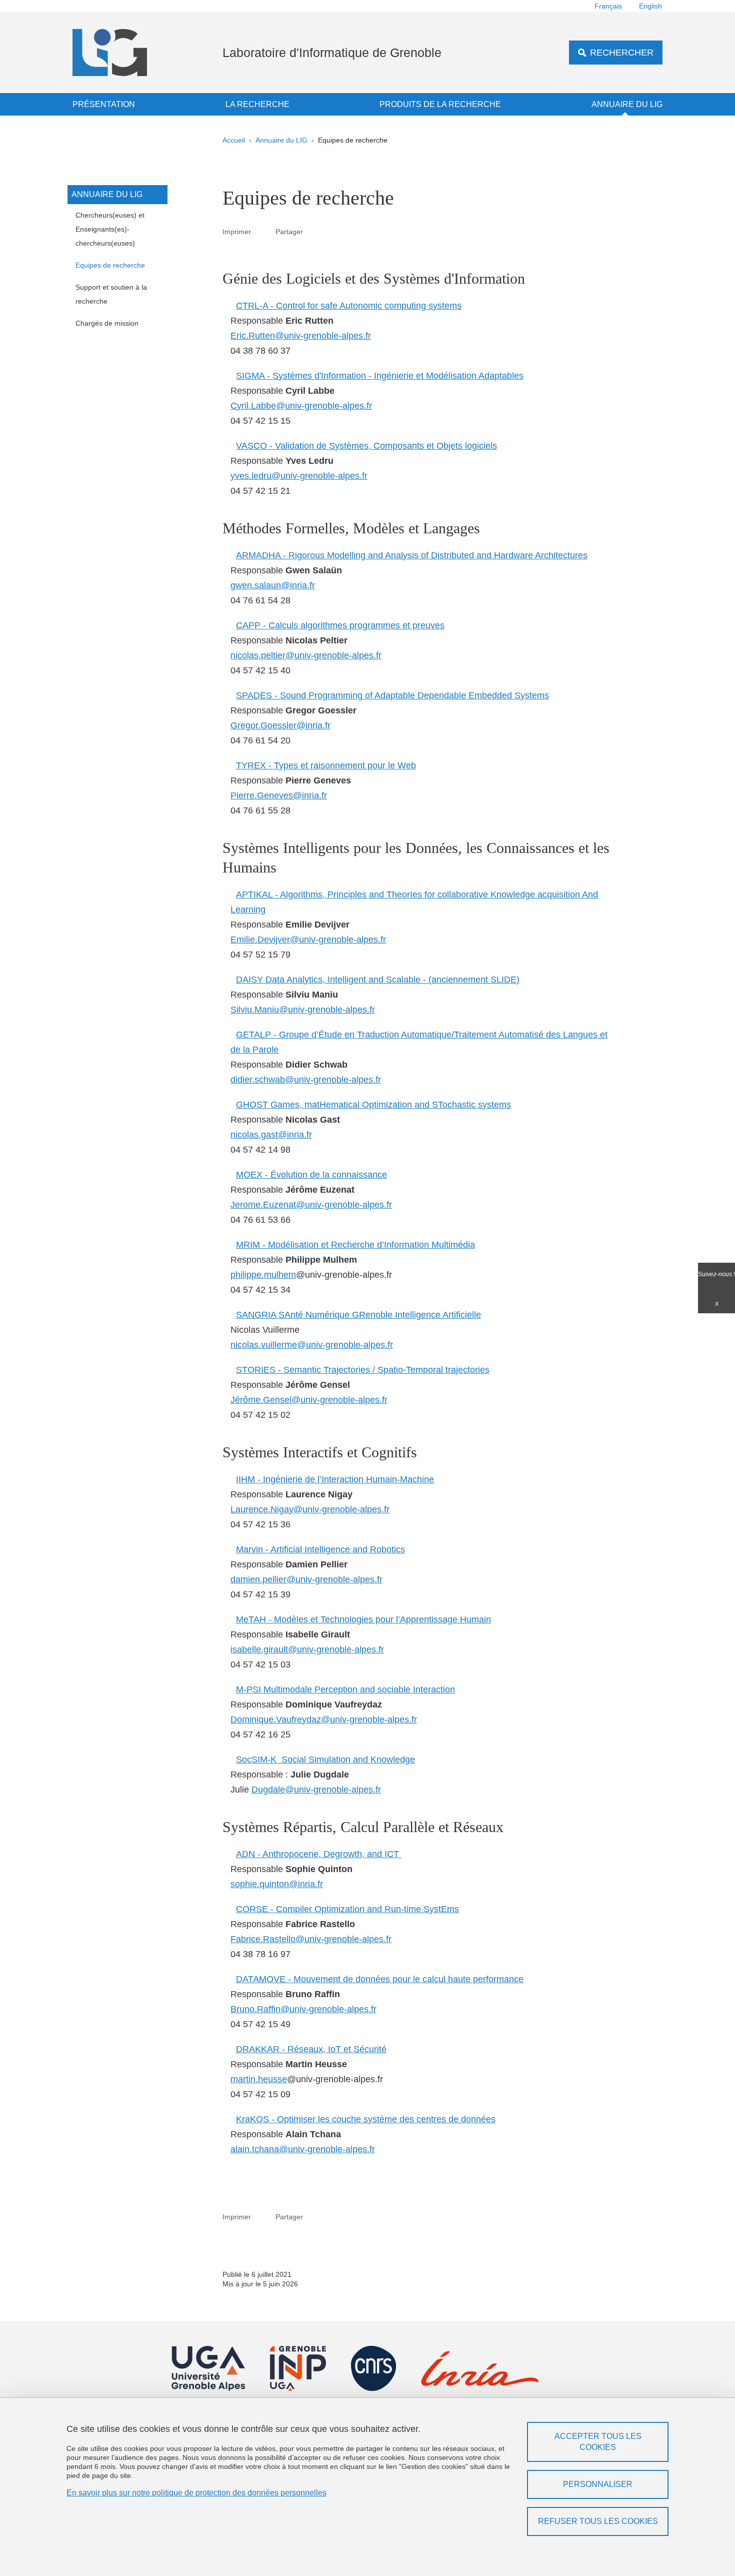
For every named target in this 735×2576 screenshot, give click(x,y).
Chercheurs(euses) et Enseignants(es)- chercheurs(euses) (110, 229)
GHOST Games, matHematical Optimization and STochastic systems (373, 1105)
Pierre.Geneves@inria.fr (279, 795)
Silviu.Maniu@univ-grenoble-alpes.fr (303, 1010)
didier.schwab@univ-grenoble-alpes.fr (306, 1080)
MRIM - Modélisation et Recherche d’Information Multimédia (355, 1245)
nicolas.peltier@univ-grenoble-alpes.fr (306, 655)
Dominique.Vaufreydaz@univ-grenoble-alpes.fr (324, 1720)
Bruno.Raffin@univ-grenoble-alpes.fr (303, 2009)
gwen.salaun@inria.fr (273, 585)
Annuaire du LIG (627, 104)
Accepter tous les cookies (598, 2442)
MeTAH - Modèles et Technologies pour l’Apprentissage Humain (363, 1619)
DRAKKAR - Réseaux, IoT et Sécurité (311, 2049)
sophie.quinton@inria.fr (277, 1884)
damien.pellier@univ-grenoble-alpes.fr (306, 1579)
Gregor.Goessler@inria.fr (280, 725)
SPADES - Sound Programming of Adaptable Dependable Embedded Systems (392, 695)
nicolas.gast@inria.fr (271, 1135)
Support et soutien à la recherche (111, 294)
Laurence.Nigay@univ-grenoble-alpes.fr (310, 1509)
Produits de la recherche (440, 104)
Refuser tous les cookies (598, 2521)
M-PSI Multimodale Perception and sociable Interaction (345, 1689)
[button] (315, 231)
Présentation (104, 104)
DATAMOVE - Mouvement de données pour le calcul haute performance (380, 1979)
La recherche (257, 104)
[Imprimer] (263, 231)
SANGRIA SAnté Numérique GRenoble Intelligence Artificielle (358, 1315)
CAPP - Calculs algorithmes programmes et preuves (340, 625)
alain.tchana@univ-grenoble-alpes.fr (303, 2149)
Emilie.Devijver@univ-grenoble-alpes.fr (308, 940)
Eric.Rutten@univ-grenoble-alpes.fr (301, 336)
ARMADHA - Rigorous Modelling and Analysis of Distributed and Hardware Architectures (412, 555)
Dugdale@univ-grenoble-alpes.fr (316, 1790)
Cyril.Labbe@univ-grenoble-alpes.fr (301, 406)
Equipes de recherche (110, 265)
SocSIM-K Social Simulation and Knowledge (325, 1760)
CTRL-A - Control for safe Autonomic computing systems (349, 306)
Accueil (234, 140)
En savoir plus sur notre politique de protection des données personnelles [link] (196, 2493)
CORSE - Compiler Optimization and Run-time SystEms (347, 1909)
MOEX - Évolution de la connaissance (311, 1175)
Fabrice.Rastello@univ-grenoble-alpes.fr (311, 1939)
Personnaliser (598, 2484)
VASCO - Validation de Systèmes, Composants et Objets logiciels (366, 446)
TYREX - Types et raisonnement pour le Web (326, 765)
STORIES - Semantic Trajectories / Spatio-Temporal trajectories (363, 1370)
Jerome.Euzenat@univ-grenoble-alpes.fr (311, 1205)
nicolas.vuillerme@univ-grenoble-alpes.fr (312, 1345)
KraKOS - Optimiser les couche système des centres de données (366, 2119)
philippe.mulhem (263, 1275)
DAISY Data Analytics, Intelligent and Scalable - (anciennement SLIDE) (378, 980)
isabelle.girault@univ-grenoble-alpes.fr (307, 1649)
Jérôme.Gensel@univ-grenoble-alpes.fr (309, 1400)
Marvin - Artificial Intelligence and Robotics (320, 1549)
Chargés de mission (107, 323)
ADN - (319, 1854)
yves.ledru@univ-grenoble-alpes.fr (299, 476)
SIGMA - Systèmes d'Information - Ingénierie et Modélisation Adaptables (380, 376)
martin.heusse (259, 2079)
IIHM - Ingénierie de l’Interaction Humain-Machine (335, 1479)
